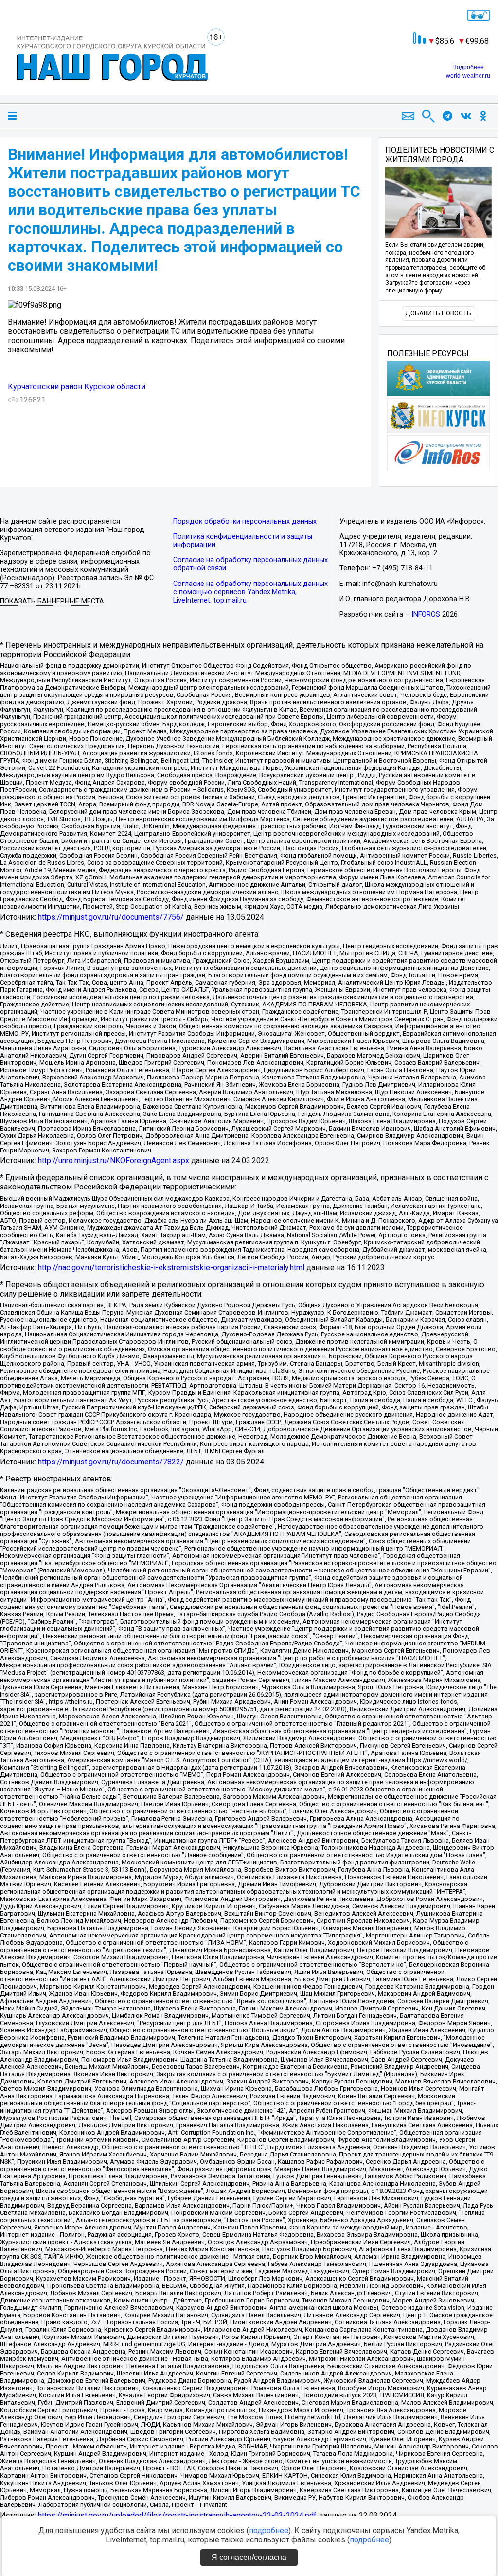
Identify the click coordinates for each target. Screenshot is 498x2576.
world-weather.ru (468, 76)
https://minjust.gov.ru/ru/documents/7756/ (111, 917)
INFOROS (426, 614)
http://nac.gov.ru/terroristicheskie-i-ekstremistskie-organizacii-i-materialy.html (171, 1268)
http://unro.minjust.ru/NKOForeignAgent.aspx (114, 1160)
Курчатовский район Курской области (77, 387)
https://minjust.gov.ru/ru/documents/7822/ (111, 1462)
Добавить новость (438, 313)
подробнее (269, 2530)
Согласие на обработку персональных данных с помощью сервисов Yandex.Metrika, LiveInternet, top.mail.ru (250, 592)
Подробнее (468, 67)
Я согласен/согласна (249, 2557)
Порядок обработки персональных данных (245, 521)
